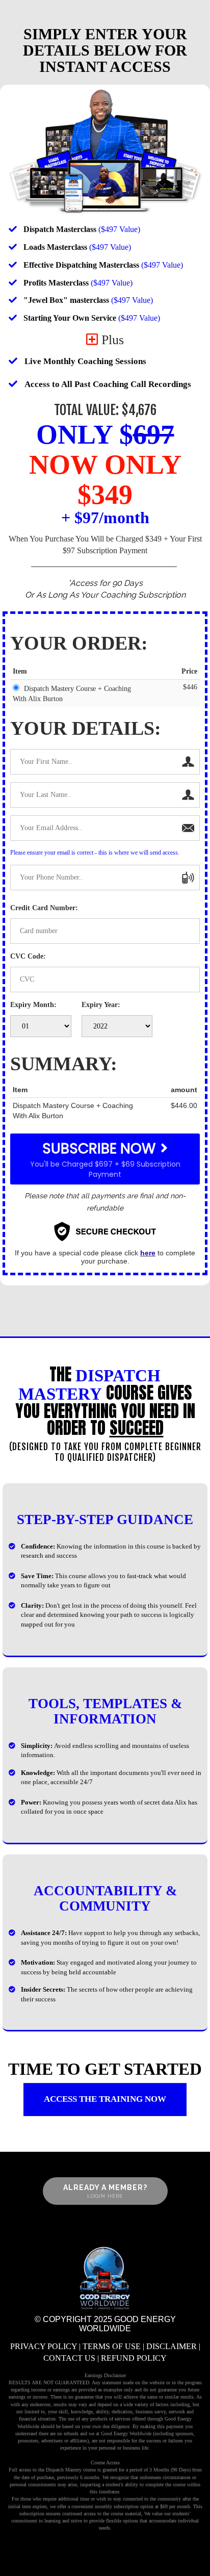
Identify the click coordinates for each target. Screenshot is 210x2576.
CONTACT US (69, 2358)
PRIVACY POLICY (44, 2346)
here (148, 1253)
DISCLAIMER (172, 2346)
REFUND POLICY (134, 2358)
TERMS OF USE (112, 2346)
